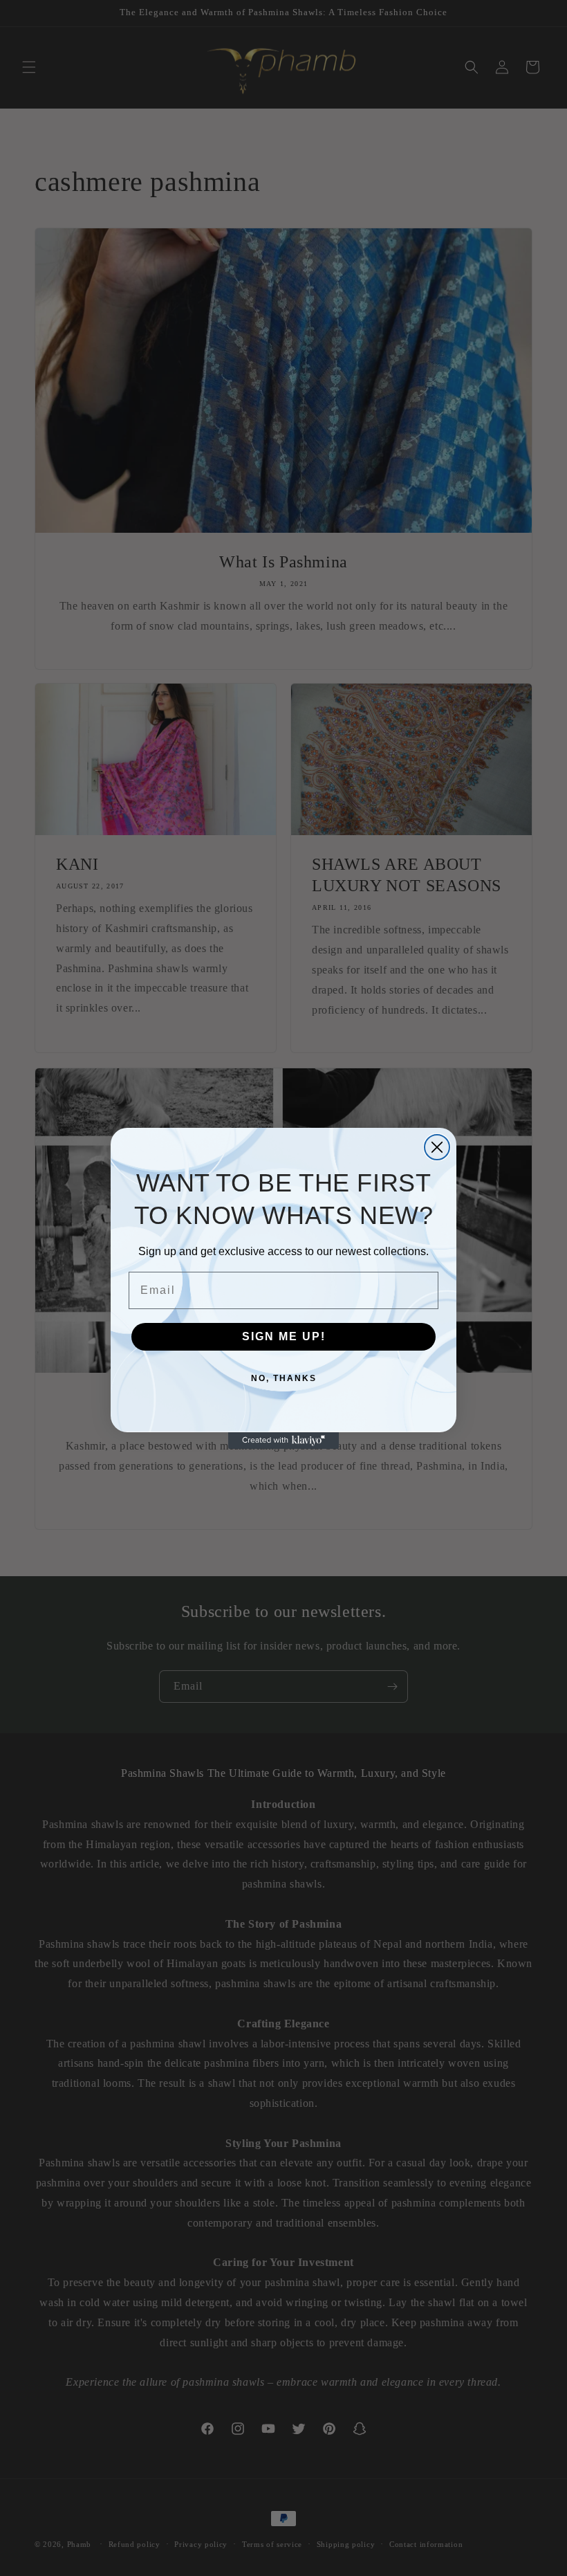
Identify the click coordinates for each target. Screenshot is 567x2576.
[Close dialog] (437, 1147)
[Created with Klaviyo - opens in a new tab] (283, 1441)
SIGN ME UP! (284, 1336)
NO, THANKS (284, 1378)
